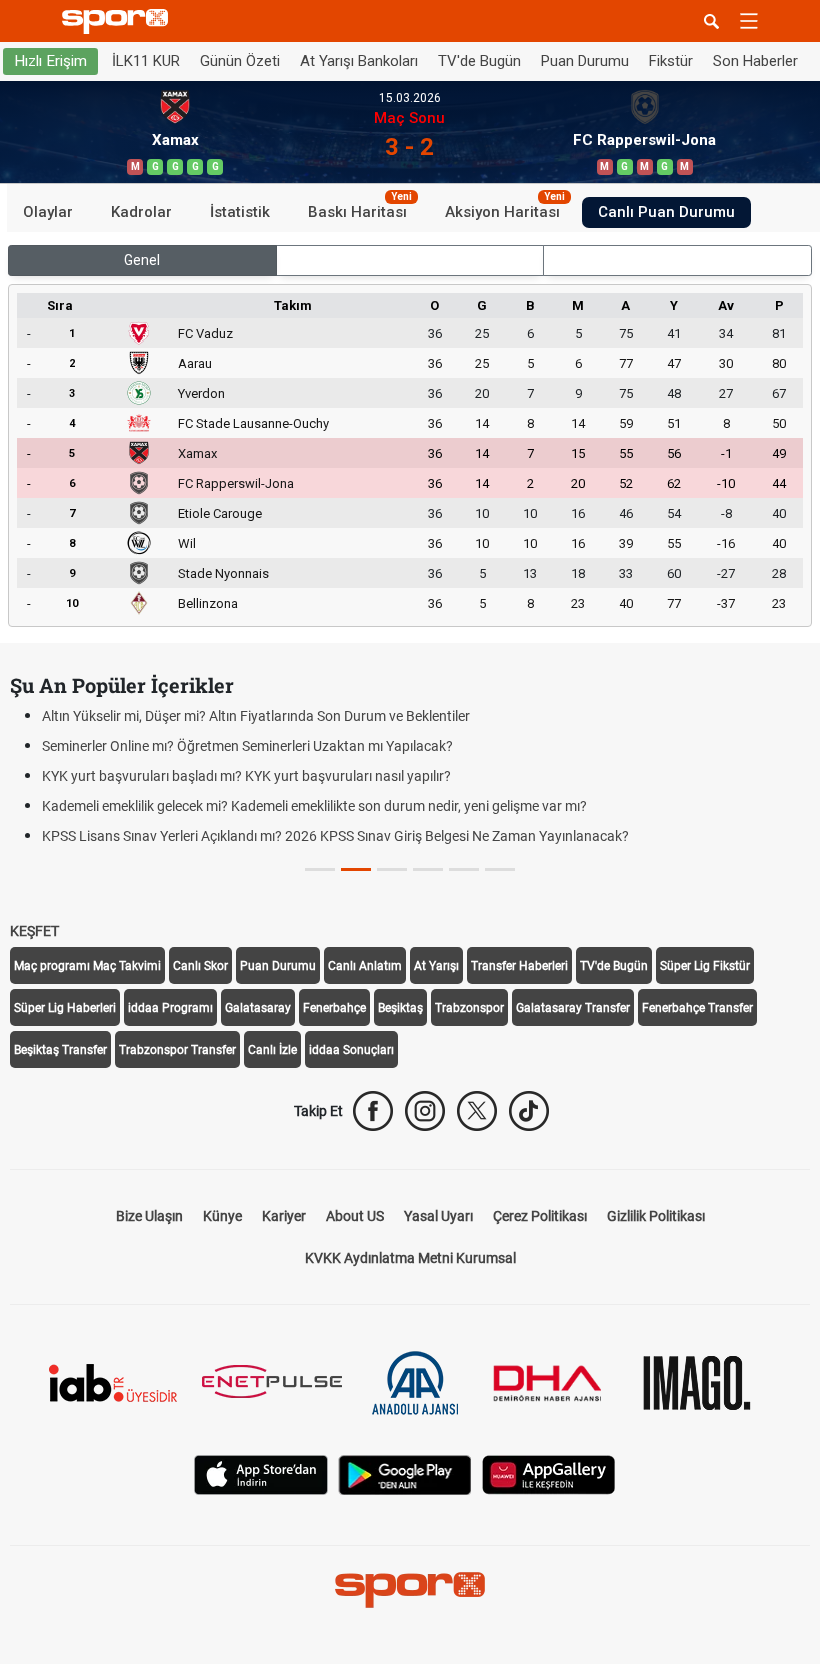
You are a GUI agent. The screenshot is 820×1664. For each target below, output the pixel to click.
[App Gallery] (549, 1473)
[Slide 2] (392, 869)
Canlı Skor (200, 966)
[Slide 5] (500, 869)
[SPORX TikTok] (529, 1111)
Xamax (197, 453)
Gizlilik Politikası (656, 1216)
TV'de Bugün (479, 61)
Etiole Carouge (220, 513)
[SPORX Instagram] (425, 1111)
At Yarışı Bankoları (359, 61)
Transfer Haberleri (519, 966)
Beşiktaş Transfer (60, 1050)
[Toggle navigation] (749, 21)
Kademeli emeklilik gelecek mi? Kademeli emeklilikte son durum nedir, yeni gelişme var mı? (314, 806)
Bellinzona (208, 603)
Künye (222, 1216)
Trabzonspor (469, 1008)
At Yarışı (436, 966)
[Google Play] (405, 1473)
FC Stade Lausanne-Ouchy (253, 423)
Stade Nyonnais (223, 573)
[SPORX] (410, 1590)
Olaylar (48, 212)
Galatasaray (258, 1008)
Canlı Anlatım (365, 966)
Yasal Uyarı (438, 1216)
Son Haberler (755, 61)
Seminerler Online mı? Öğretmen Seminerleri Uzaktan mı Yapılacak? (247, 746)
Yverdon (201, 393)
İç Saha (409, 260)
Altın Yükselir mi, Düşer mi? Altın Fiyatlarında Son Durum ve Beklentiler (256, 716)
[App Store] (261, 1473)
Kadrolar (141, 212)
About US (355, 1216)
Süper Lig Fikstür (705, 966)
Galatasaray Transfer (573, 1008)
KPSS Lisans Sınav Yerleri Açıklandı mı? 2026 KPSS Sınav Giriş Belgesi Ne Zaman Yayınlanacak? (335, 836)
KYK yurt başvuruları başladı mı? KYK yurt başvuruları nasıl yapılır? (246, 776)
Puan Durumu (585, 61)
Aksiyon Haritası (505, 209)
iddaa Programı (170, 1008)
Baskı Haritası (360, 209)
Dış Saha (677, 260)
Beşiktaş (400, 1008)
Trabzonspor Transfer (177, 1050)
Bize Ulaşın (149, 1216)
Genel (142, 260)
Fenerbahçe (334, 1008)
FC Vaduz (205, 333)
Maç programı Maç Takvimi (87, 966)
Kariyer (284, 1216)
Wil (187, 543)
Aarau (195, 363)
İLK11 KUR (146, 61)
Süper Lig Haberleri (65, 1008)
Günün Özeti (240, 61)
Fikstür (671, 61)
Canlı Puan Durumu (666, 212)
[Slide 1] (356, 869)
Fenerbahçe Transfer (697, 1008)
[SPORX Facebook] (373, 1111)
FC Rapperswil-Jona (236, 483)
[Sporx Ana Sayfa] (119, 21)
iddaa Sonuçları (351, 1050)
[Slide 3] (428, 869)
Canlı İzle (272, 1050)
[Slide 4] (464, 869)
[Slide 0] (320, 869)
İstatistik (240, 212)
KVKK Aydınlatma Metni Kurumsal (410, 1258)
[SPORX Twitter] (477, 1111)
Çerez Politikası (540, 1216)
